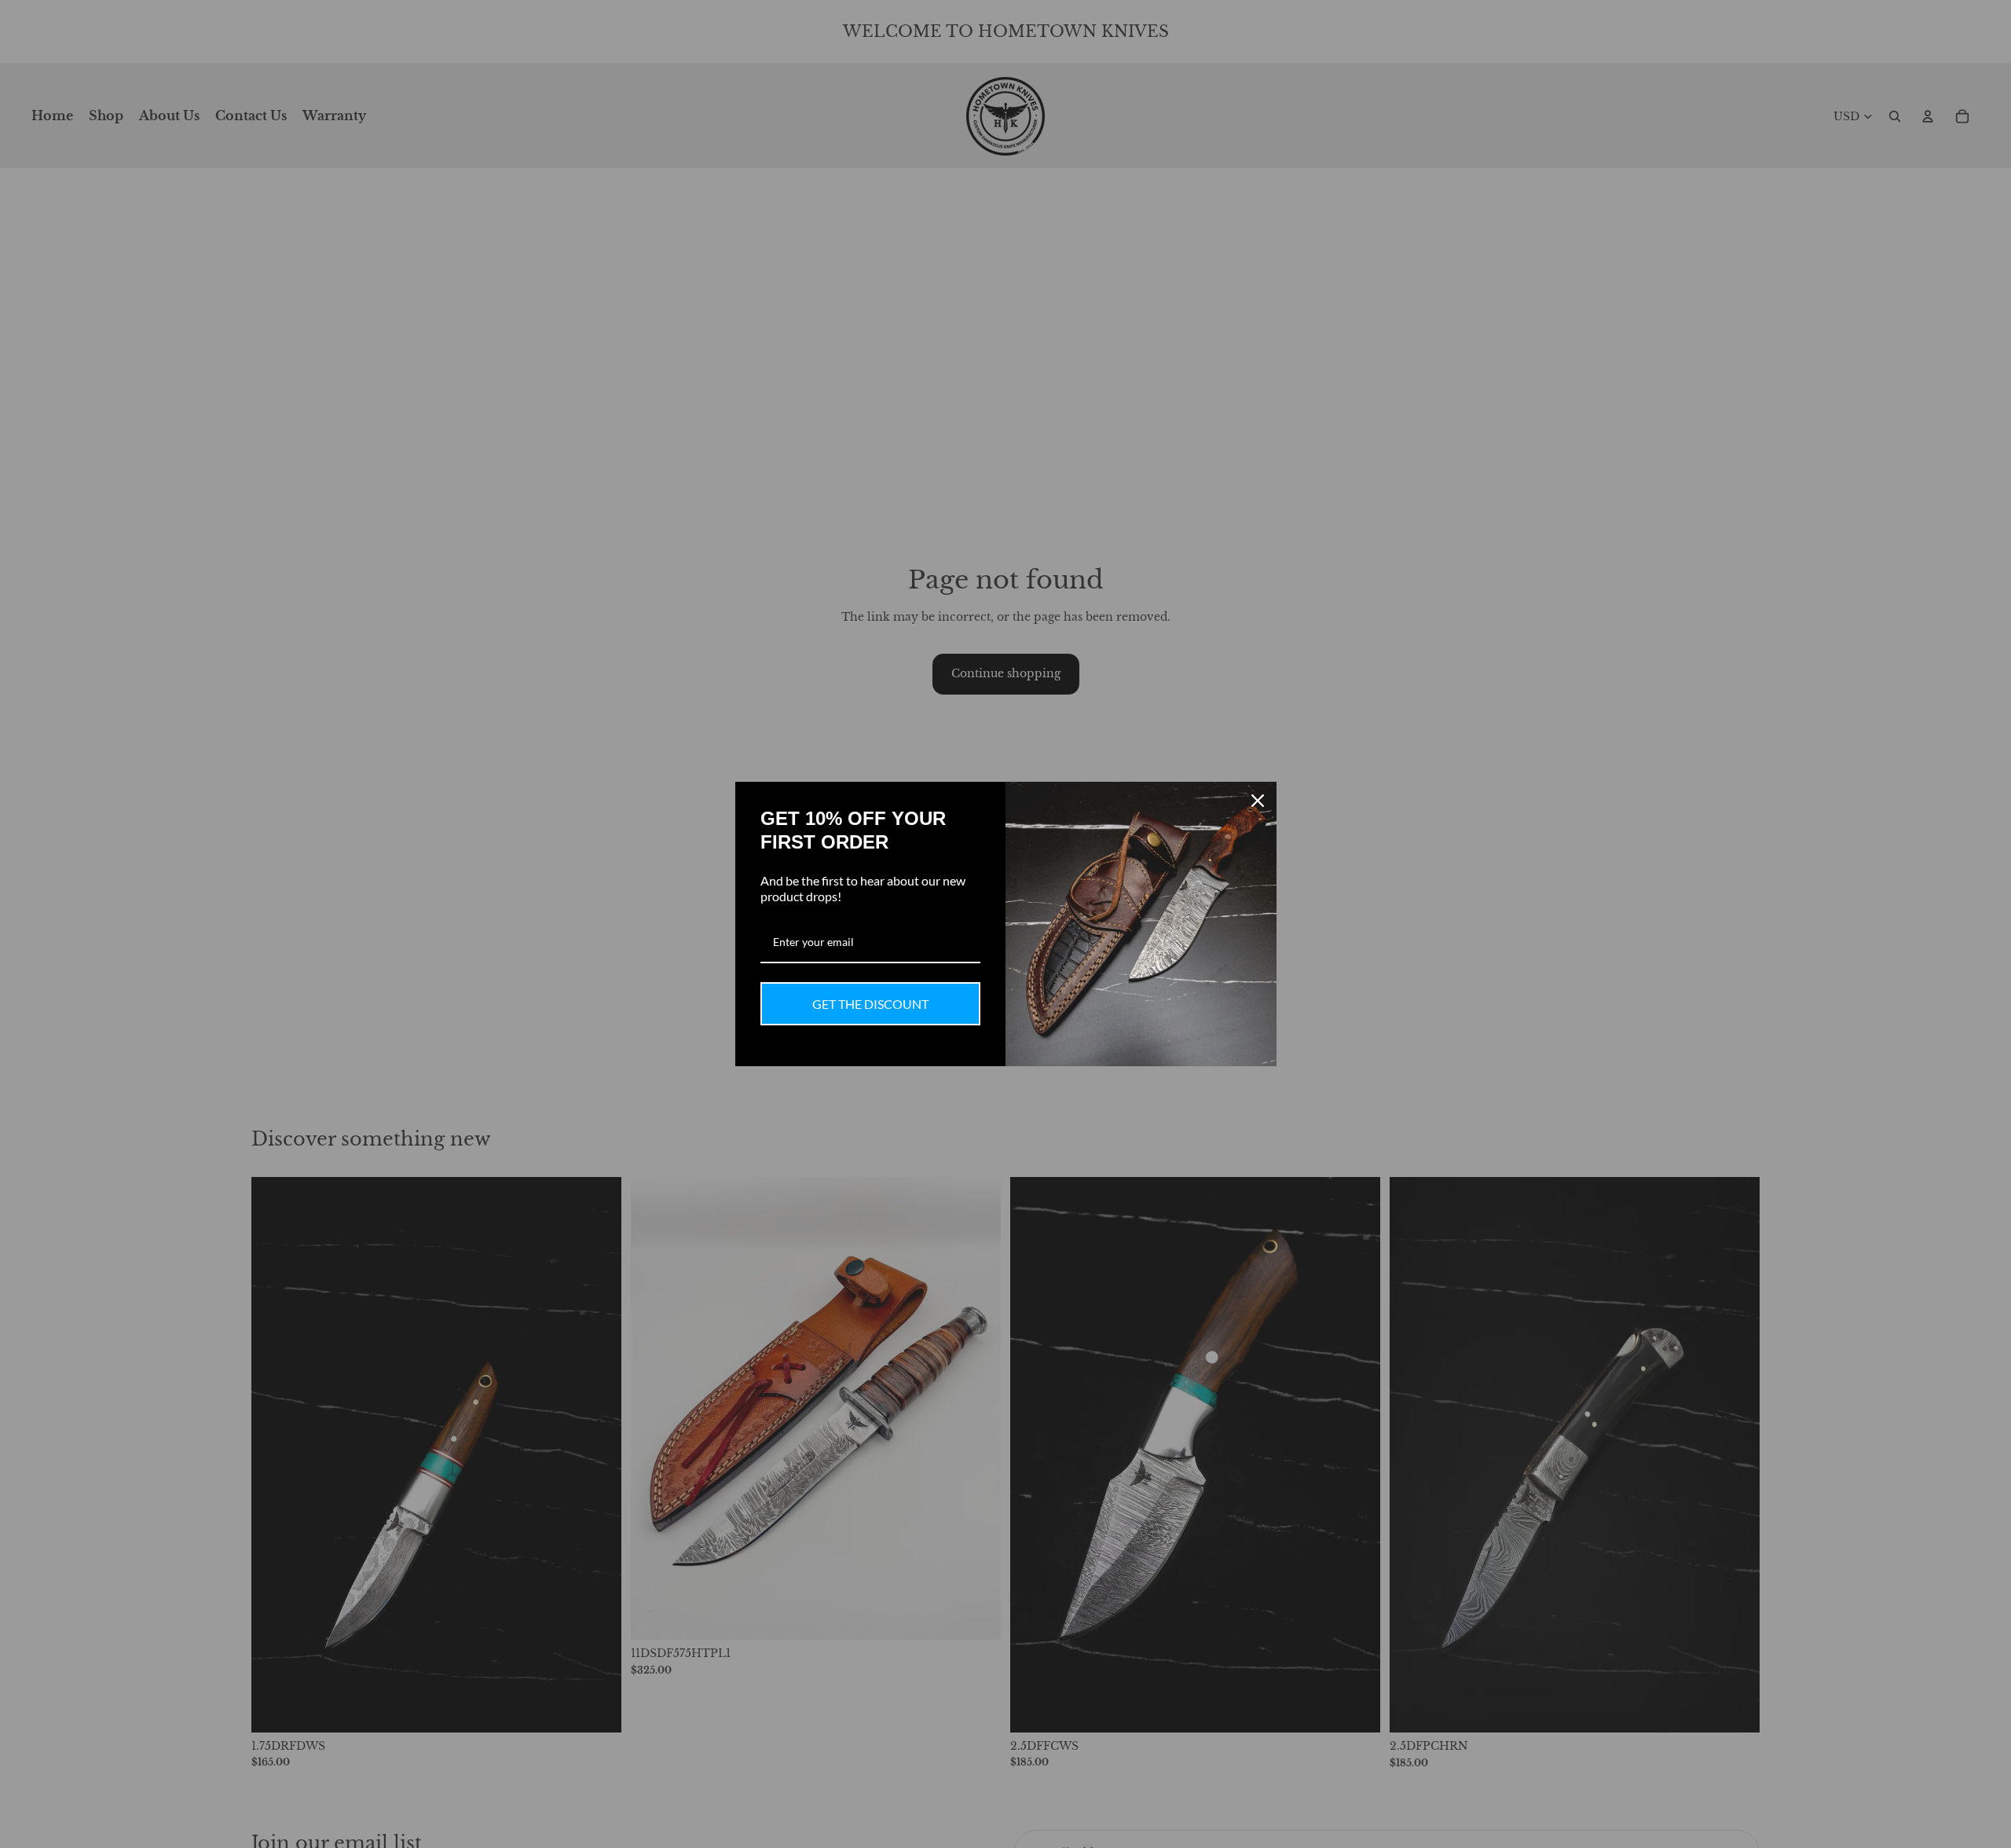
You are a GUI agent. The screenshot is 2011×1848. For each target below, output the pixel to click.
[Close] (1258, 801)
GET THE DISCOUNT (870, 1004)
